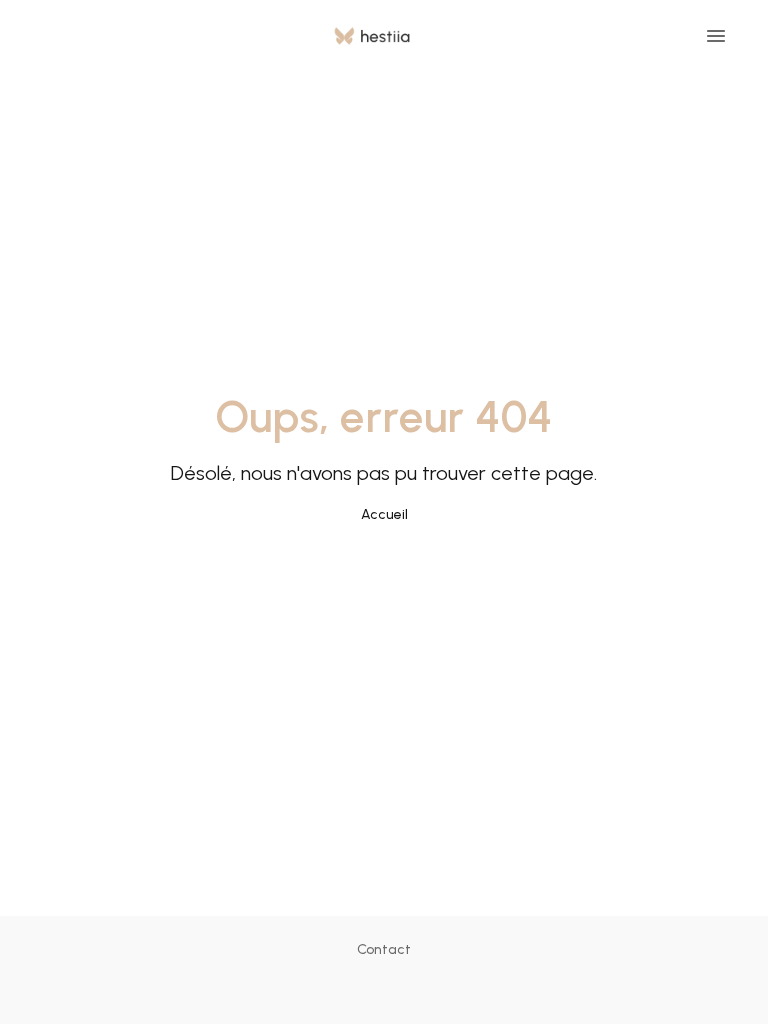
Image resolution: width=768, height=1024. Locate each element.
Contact (384, 949)
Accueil (384, 514)
